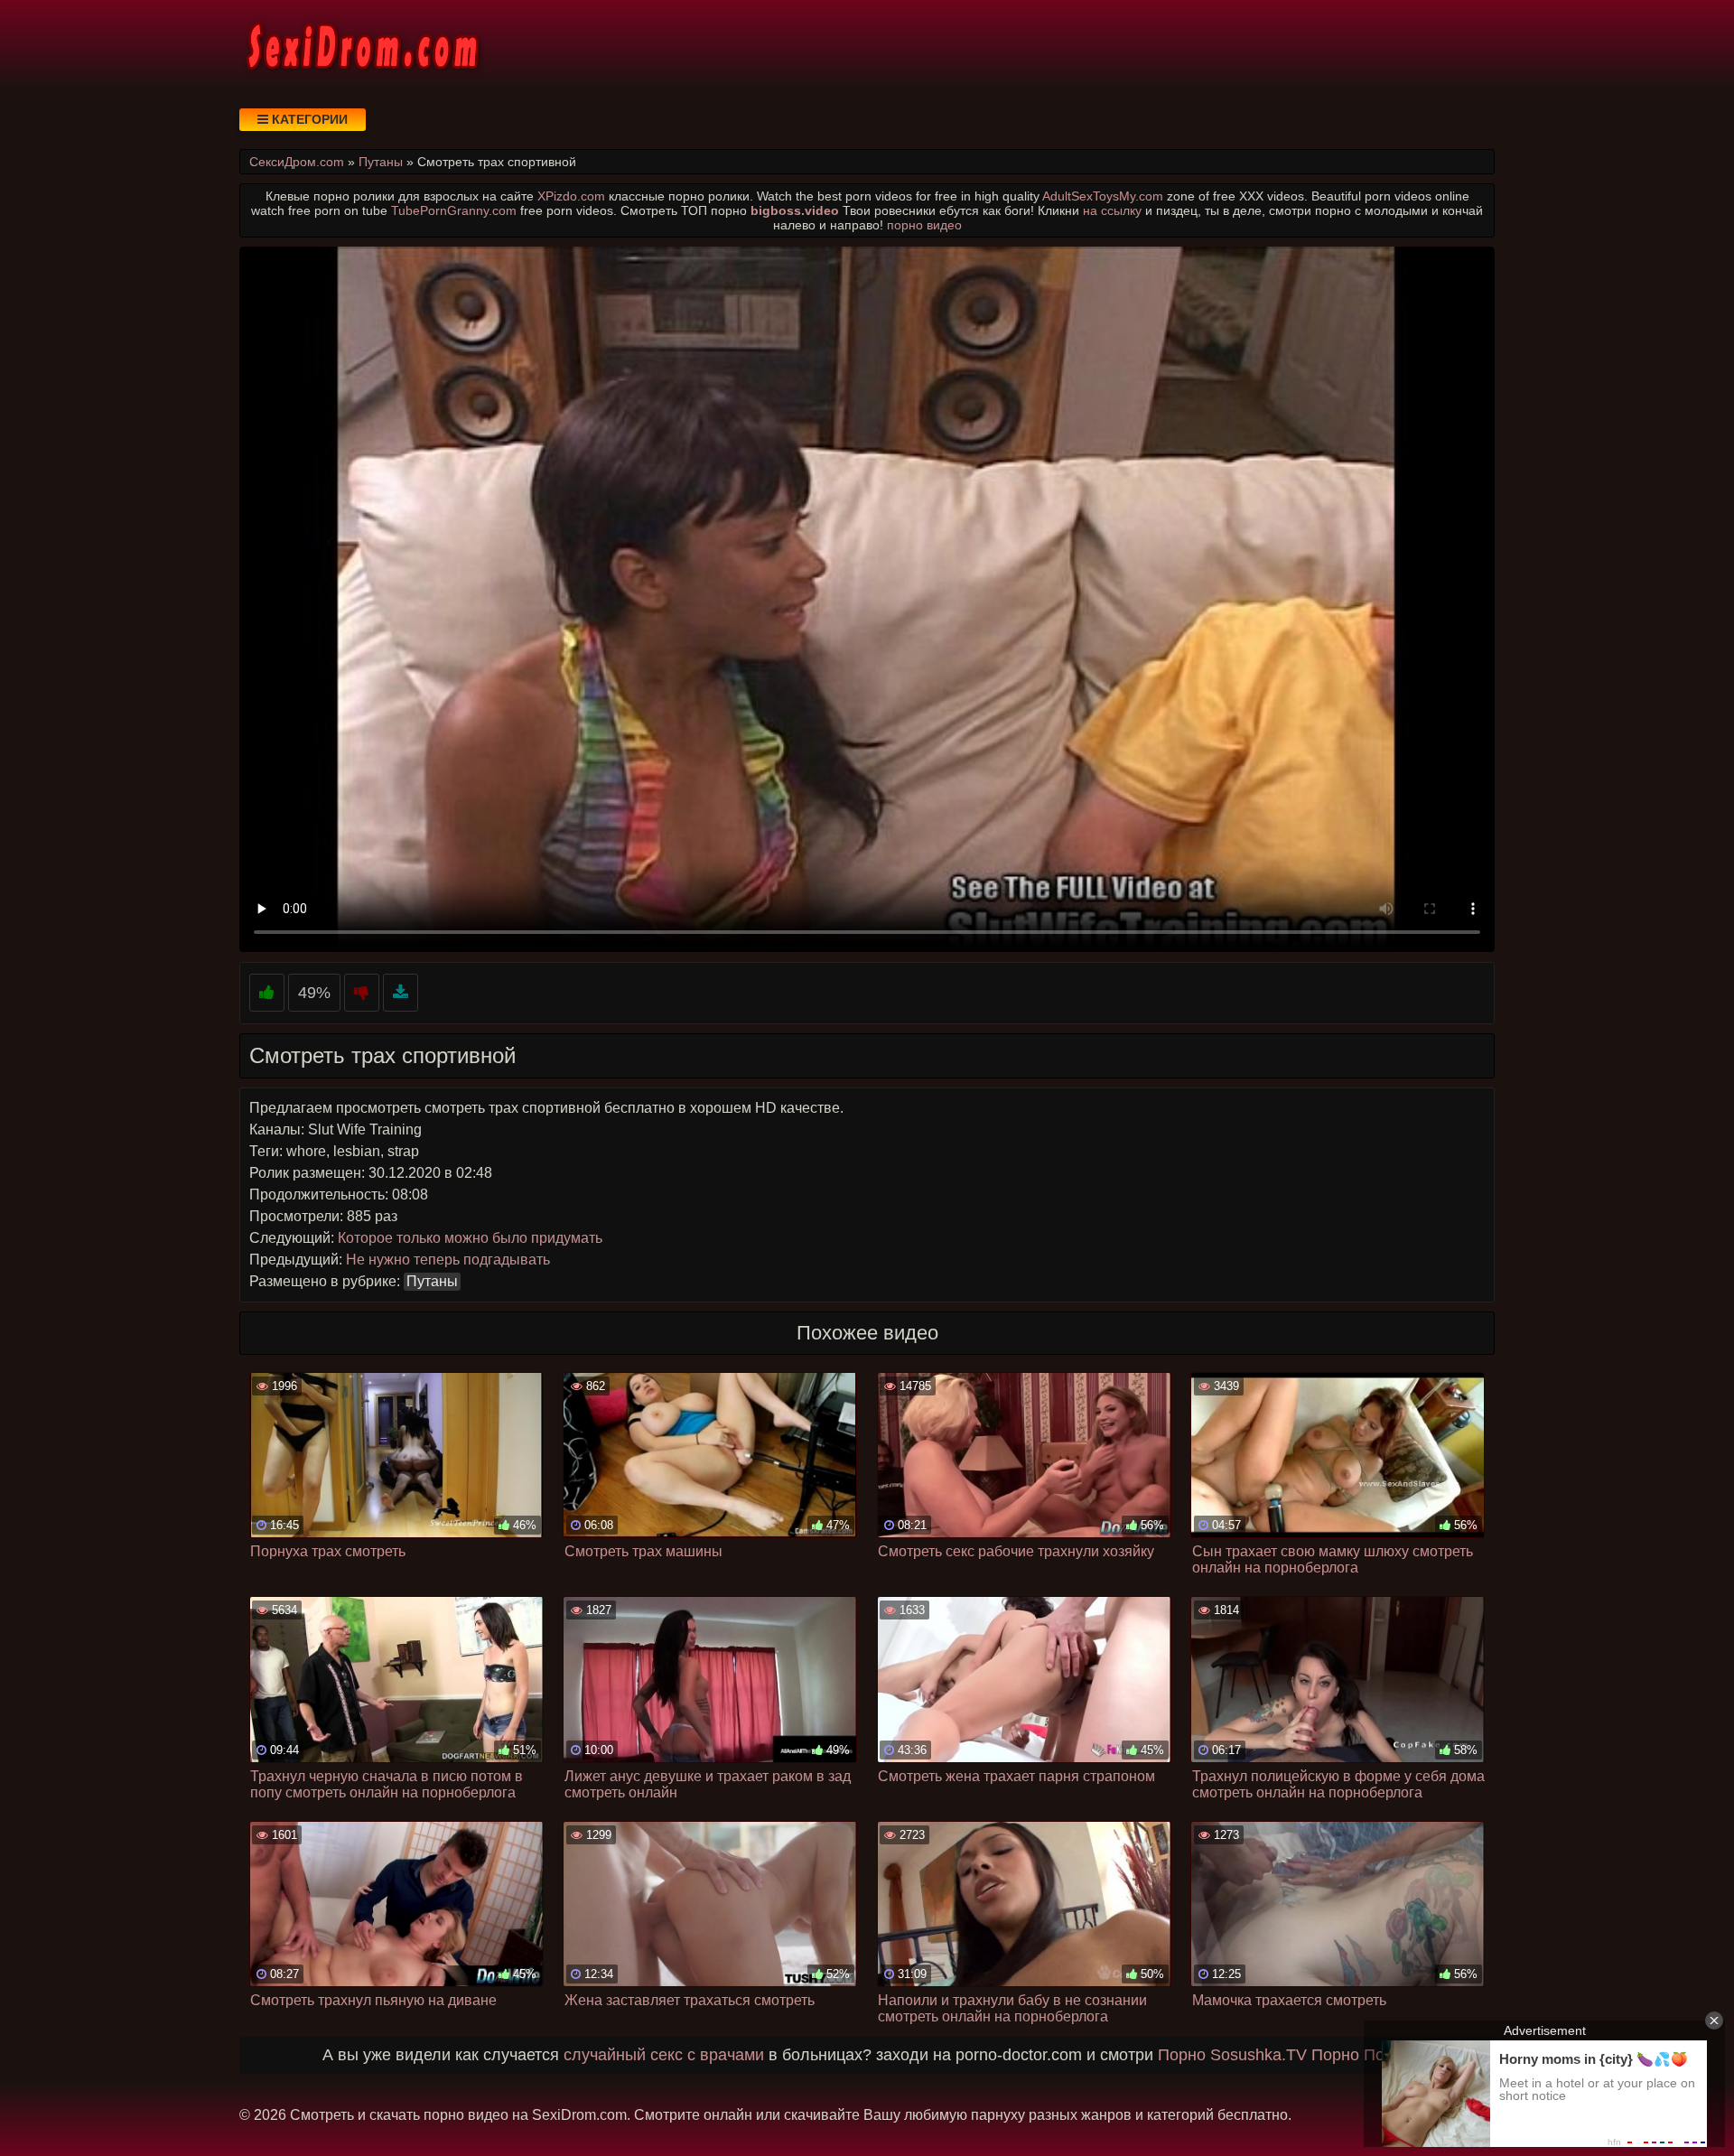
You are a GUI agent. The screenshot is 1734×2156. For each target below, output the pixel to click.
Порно (1182, 2055)
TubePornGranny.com (454, 210)
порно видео (924, 225)
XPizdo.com (571, 196)
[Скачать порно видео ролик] (401, 993)
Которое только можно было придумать (470, 1238)
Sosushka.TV (1259, 2055)
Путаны (432, 1281)
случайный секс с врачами (664, 2055)
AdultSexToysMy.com (1103, 196)
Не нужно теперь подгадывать (448, 1260)
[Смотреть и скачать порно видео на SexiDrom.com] (361, 45)
